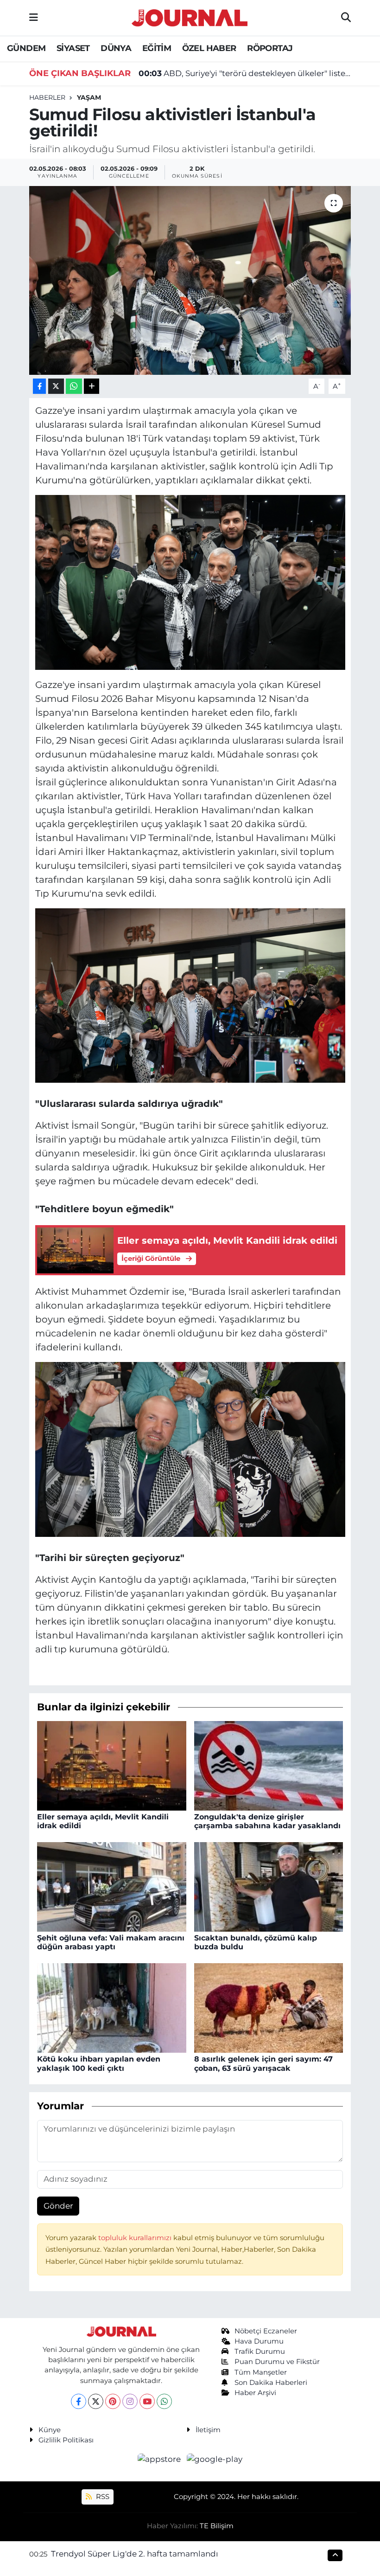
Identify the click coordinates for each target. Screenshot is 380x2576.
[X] (96, 2401)
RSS (102, 2497)
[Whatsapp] (164, 2401)
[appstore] (160, 2459)
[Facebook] (79, 2401)
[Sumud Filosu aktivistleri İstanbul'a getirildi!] (190, 280)
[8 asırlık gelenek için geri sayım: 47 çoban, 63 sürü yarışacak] (269, 2007)
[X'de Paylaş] (56, 386)
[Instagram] (130, 2401)
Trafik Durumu (260, 2351)
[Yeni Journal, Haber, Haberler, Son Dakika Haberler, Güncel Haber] (190, 16)
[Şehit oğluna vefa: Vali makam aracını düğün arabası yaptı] (112, 1886)
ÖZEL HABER (209, 48)
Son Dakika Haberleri (271, 2383)
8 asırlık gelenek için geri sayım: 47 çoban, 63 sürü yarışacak (263, 2063)
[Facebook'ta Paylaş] (39, 386)
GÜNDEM (26, 48)
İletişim (208, 2430)
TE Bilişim (217, 2526)
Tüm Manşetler (261, 2372)
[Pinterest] (113, 2401)
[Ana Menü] (34, 18)
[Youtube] (147, 2401)
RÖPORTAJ (270, 48)
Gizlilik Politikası (66, 2440)
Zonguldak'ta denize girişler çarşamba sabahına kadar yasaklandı (267, 1821)
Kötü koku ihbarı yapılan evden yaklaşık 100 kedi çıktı (99, 2063)
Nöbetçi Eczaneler (266, 2331)
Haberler (47, 97)
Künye (50, 2430)
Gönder (58, 2206)
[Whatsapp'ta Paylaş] (74, 386)
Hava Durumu (259, 2341)
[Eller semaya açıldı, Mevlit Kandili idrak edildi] (112, 1765)
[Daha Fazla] (92, 386)
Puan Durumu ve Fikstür (277, 2362)
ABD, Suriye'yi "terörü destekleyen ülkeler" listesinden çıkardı (245, 73)
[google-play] (215, 2459)
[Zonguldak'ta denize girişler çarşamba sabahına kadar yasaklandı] (269, 1765)
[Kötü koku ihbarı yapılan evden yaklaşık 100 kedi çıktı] (112, 2007)
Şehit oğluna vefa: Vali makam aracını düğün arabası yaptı (111, 1942)
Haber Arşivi (255, 2393)
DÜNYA (116, 48)
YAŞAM (89, 97)
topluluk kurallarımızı (136, 2238)
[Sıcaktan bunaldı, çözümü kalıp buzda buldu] (269, 1886)
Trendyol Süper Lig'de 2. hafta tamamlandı (135, 2554)
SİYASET (73, 48)
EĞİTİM (157, 48)
